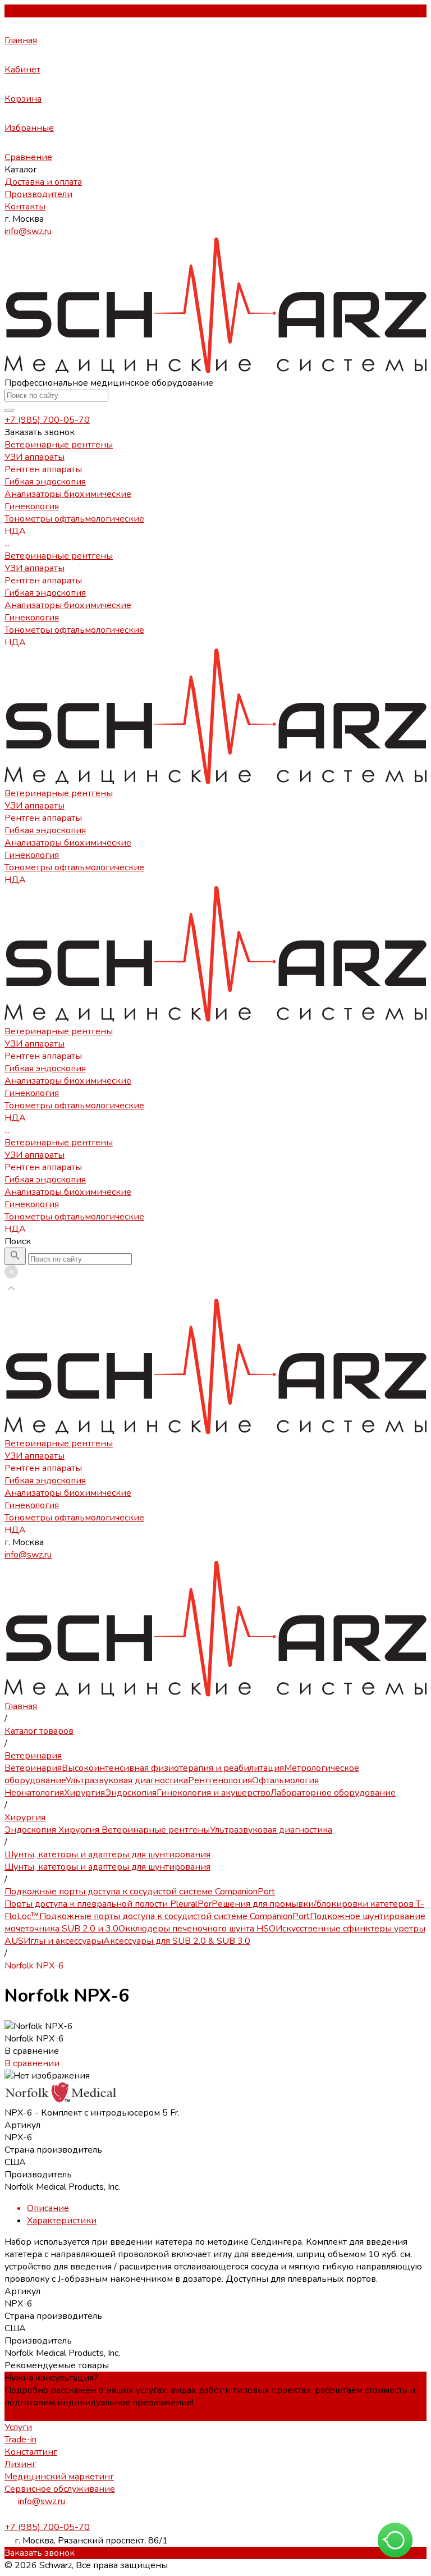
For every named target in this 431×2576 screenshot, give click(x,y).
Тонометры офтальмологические (74, 630)
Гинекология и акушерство (214, 1793)
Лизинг (20, 2464)
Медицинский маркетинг (59, 2477)
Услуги (18, 2427)
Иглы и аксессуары (63, 1941)
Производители (38, 194)
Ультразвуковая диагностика (127, 1780)
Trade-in (20, 2440)
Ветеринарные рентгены (59, 556)
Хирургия (84, 1793)
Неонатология (34, 1793)
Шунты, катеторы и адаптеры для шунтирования (107, 1867)
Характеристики (62, 2221)
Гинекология (32, 618)
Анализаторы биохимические (68, 605)
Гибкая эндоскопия (45, 593)
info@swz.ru (28, 231)
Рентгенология (220, 1780)
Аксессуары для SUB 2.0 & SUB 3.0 (177, 1941)
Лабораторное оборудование (333, 1793)
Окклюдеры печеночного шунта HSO (197, 1929)
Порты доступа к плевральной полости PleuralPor (108, 1904)
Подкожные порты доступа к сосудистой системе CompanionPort (175, 1916)
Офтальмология (285, 1780)
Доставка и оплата (43, 182)
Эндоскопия (131, 1793)
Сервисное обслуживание (60, 2489)
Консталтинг (31, 2452)
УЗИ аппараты (35, 568)
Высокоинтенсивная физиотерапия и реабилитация (173, 1768)
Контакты (25, 207)
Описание (48, 2208)
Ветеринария (33, 1768)
